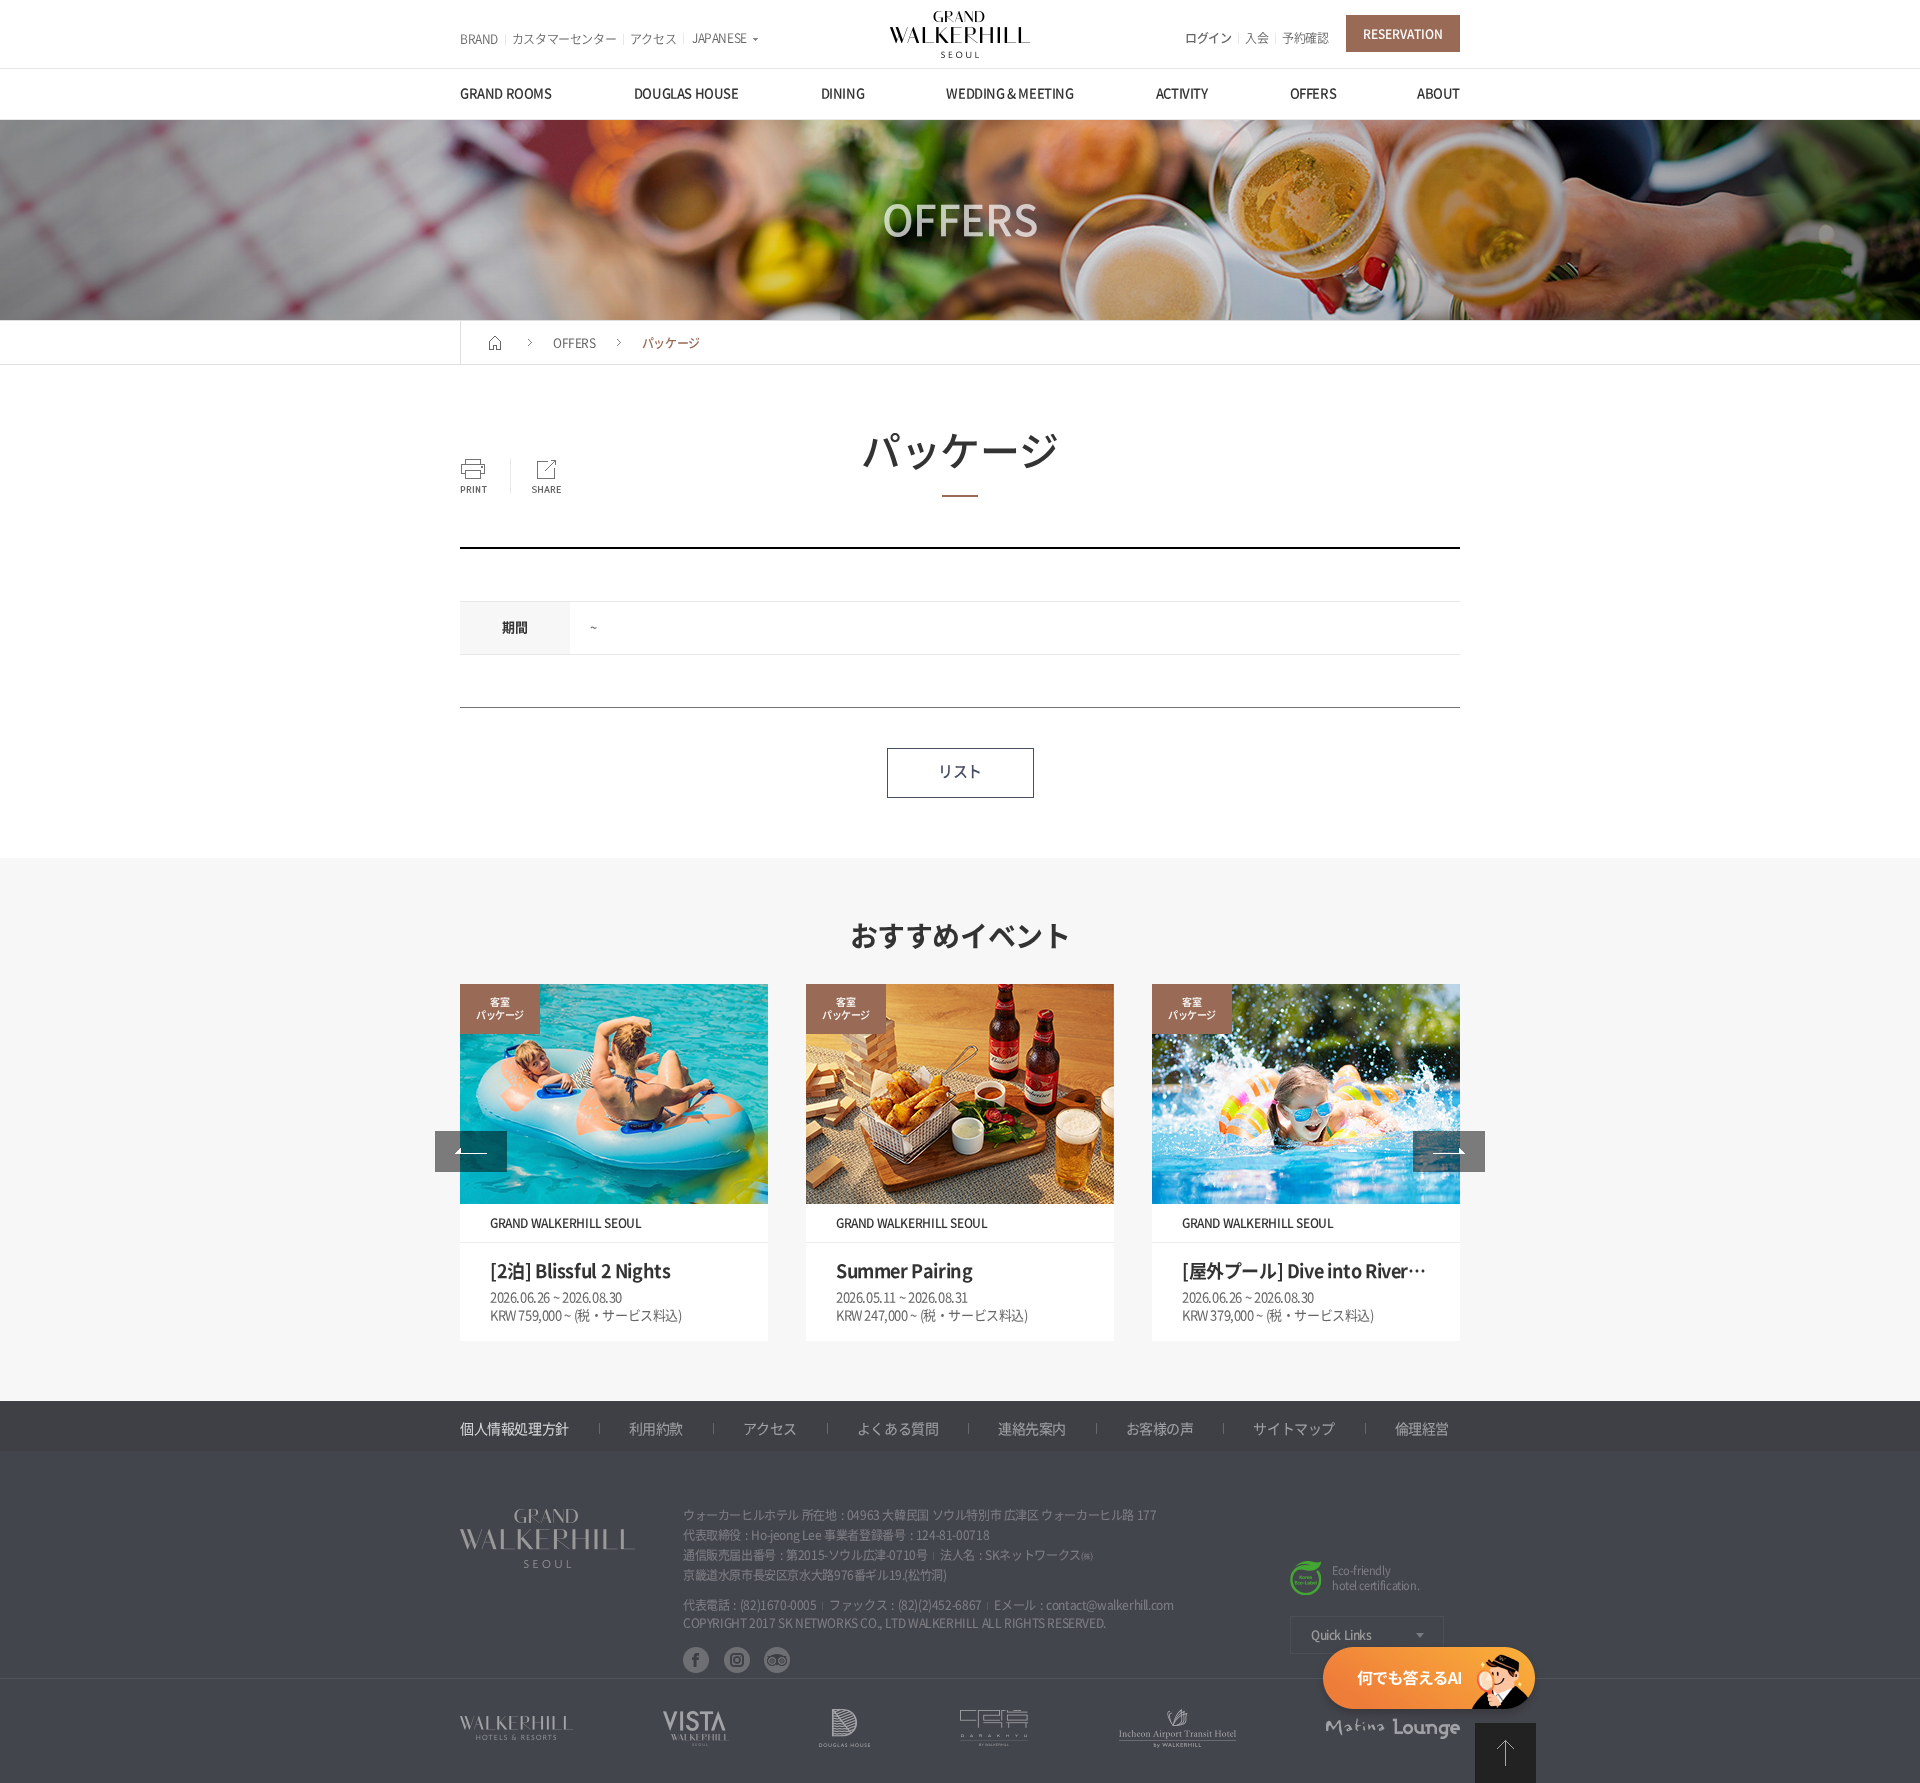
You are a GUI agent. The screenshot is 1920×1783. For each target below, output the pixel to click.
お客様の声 (1160, 1429)
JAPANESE (719, 38)
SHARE (546, 476)
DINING (843, 93)
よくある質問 (898, 1429)
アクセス (653, 39)
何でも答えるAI (1429, 1682)
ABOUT (1438, 93)
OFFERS (1313, 93)
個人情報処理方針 (514, 1429)
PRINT (473, 476)
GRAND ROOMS (506, 93)
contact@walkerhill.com (1109, 1605)
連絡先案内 (1032, 1429)
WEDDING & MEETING (1009, 93)
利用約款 (656, 1429)
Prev (471, 1151)
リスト (960, 771)
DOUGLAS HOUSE (686, 93)
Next (1449, 1151)
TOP (1505, 1753)
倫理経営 (1422, 1429)
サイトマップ (1294, 1429)
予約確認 (1305, 38)
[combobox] (1367, 1634)
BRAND (479, 39)
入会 (1256, 38)
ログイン (1208, 38)
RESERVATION (1403, 34)
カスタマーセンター (564, 39)
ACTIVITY (1182, 93)
